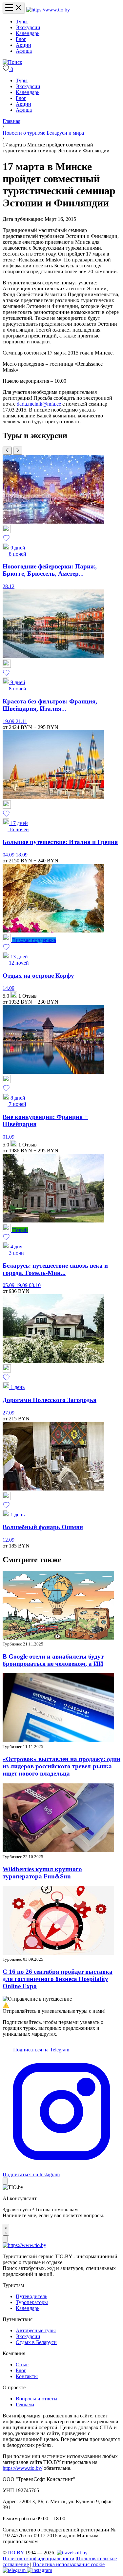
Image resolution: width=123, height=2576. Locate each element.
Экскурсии (28, 27)
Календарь (28, 33)
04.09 (9, 855)
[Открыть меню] (14, 8)
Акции (23, 45)
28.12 (9, 586)
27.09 (9, 1413)
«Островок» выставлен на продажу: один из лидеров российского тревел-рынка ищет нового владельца (61, 1766)
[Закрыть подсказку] (5, 2181)
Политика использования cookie (69, 2564)
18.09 (22, 855)
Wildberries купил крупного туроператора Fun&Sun (42, 1873)
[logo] (48, 10)
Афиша (24, 51)
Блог (21, 39)
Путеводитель (31, 2296)
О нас (22, 2365)
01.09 (9, 1137)
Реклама (25, 2404)
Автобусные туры (36, 2330)
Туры (22, 21)
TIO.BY (15, 2553)
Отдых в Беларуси (36, 2342)
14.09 (9, 988)
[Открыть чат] (6, 2230)
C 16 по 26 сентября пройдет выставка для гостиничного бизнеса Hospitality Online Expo (58, 1979)
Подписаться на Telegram (41, 2050)
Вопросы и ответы (37, 2399)
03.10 (35, 1285)
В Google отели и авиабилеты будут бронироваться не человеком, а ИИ (53, 1660)
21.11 (21, 721)
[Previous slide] (7, 451)
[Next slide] (18, 451)
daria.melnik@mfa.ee (39, 404)
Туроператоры (32, 2302)
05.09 (9, 1285)
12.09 (9, 1540)
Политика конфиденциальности (39, 2558)
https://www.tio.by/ (22, 2468)
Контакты (27, 2376)
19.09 (9, 721)
